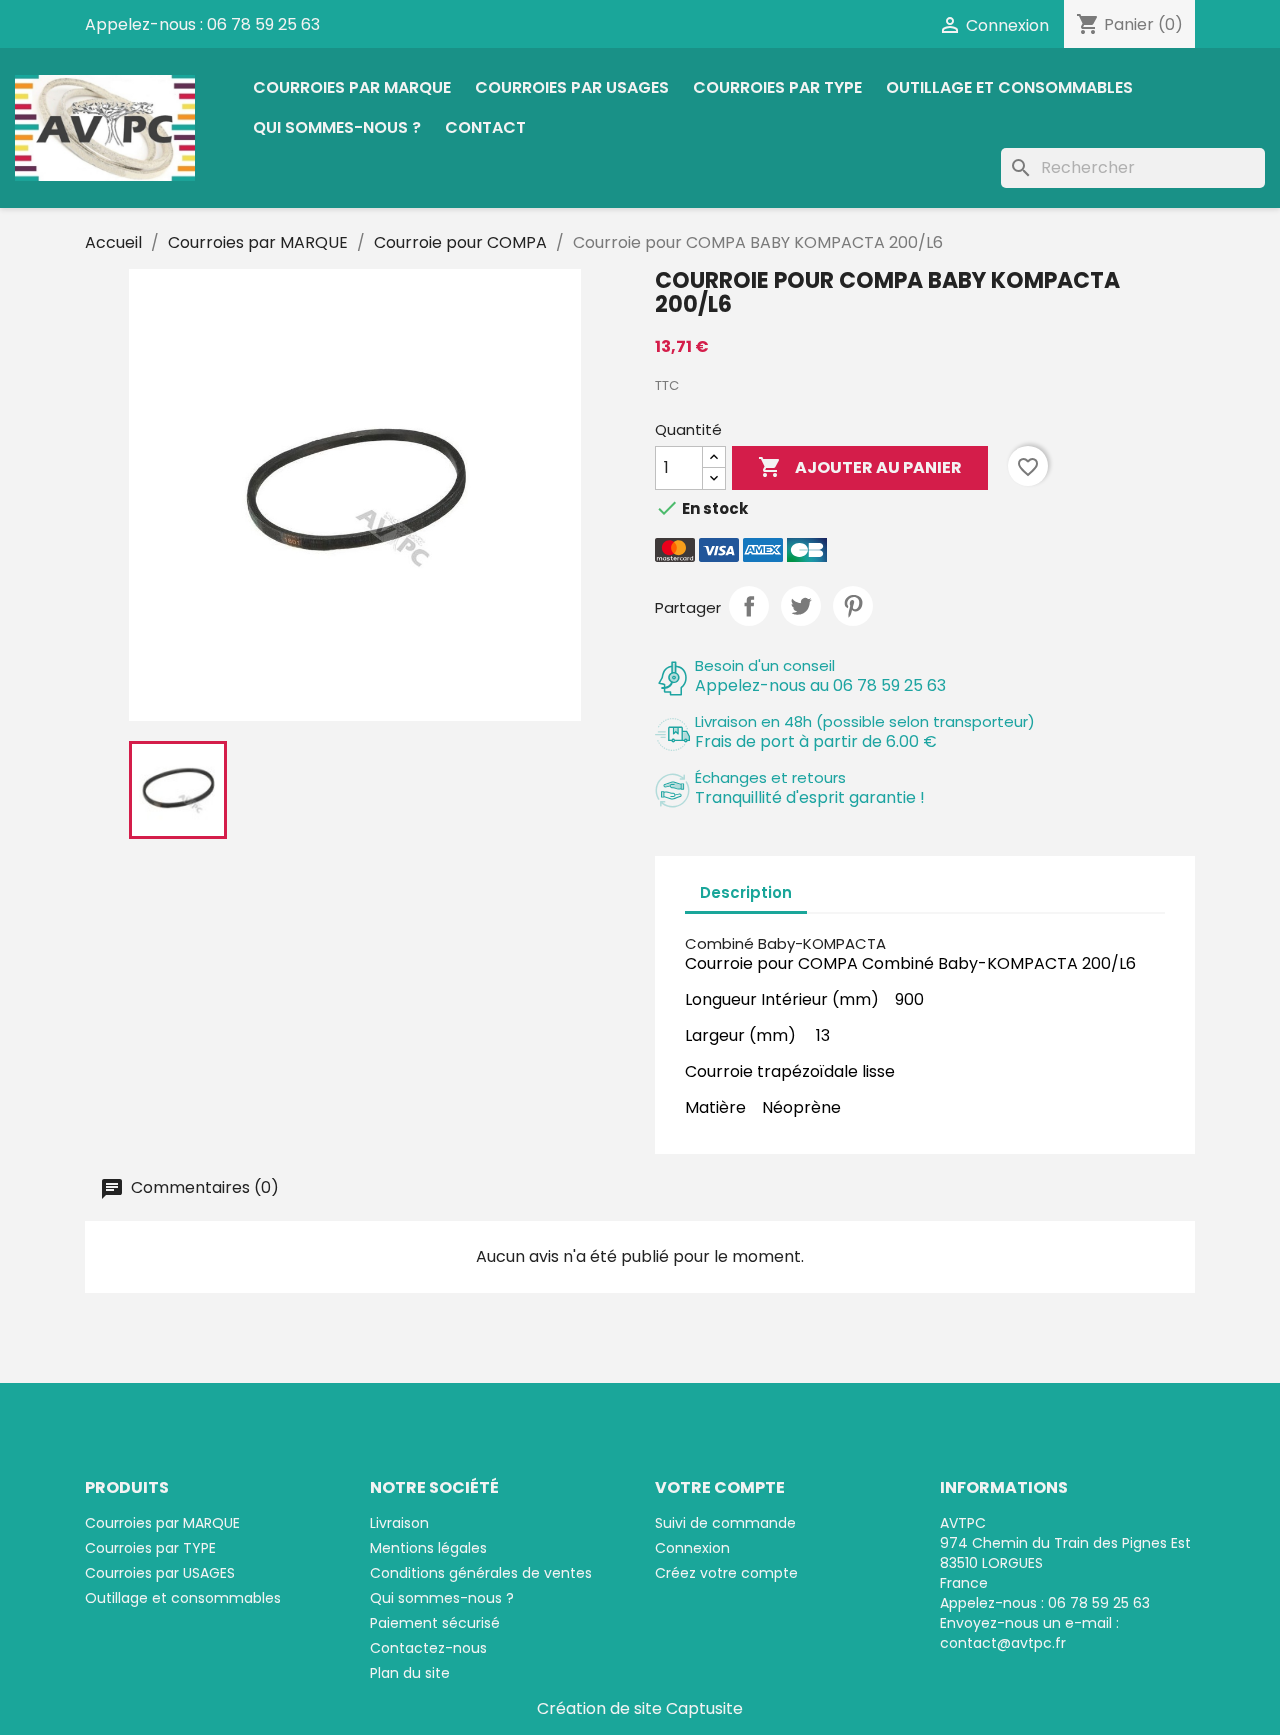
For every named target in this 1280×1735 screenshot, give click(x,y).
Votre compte (720, 1487)
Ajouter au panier (860, 467)
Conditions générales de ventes (481, 1573)
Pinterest (853, 606)
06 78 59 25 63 (263, 24)
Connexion (692, 1548)
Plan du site (410, 1673)
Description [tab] (746, 892)
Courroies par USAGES (572, 87)
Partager (749, 606)
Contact (485, 127)
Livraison (399, 1523)
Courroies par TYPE (777, 87)
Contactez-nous (428, 1648)
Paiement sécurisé (435, 1623)
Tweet (801, 606)
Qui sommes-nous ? (337, 127)
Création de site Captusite (640, 1708)
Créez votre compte (726, 1573)
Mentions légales (428, 1548)
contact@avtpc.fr (1003, 1643)
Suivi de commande (725, 1523)
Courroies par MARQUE (352, 87)
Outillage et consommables (1009, 87)
